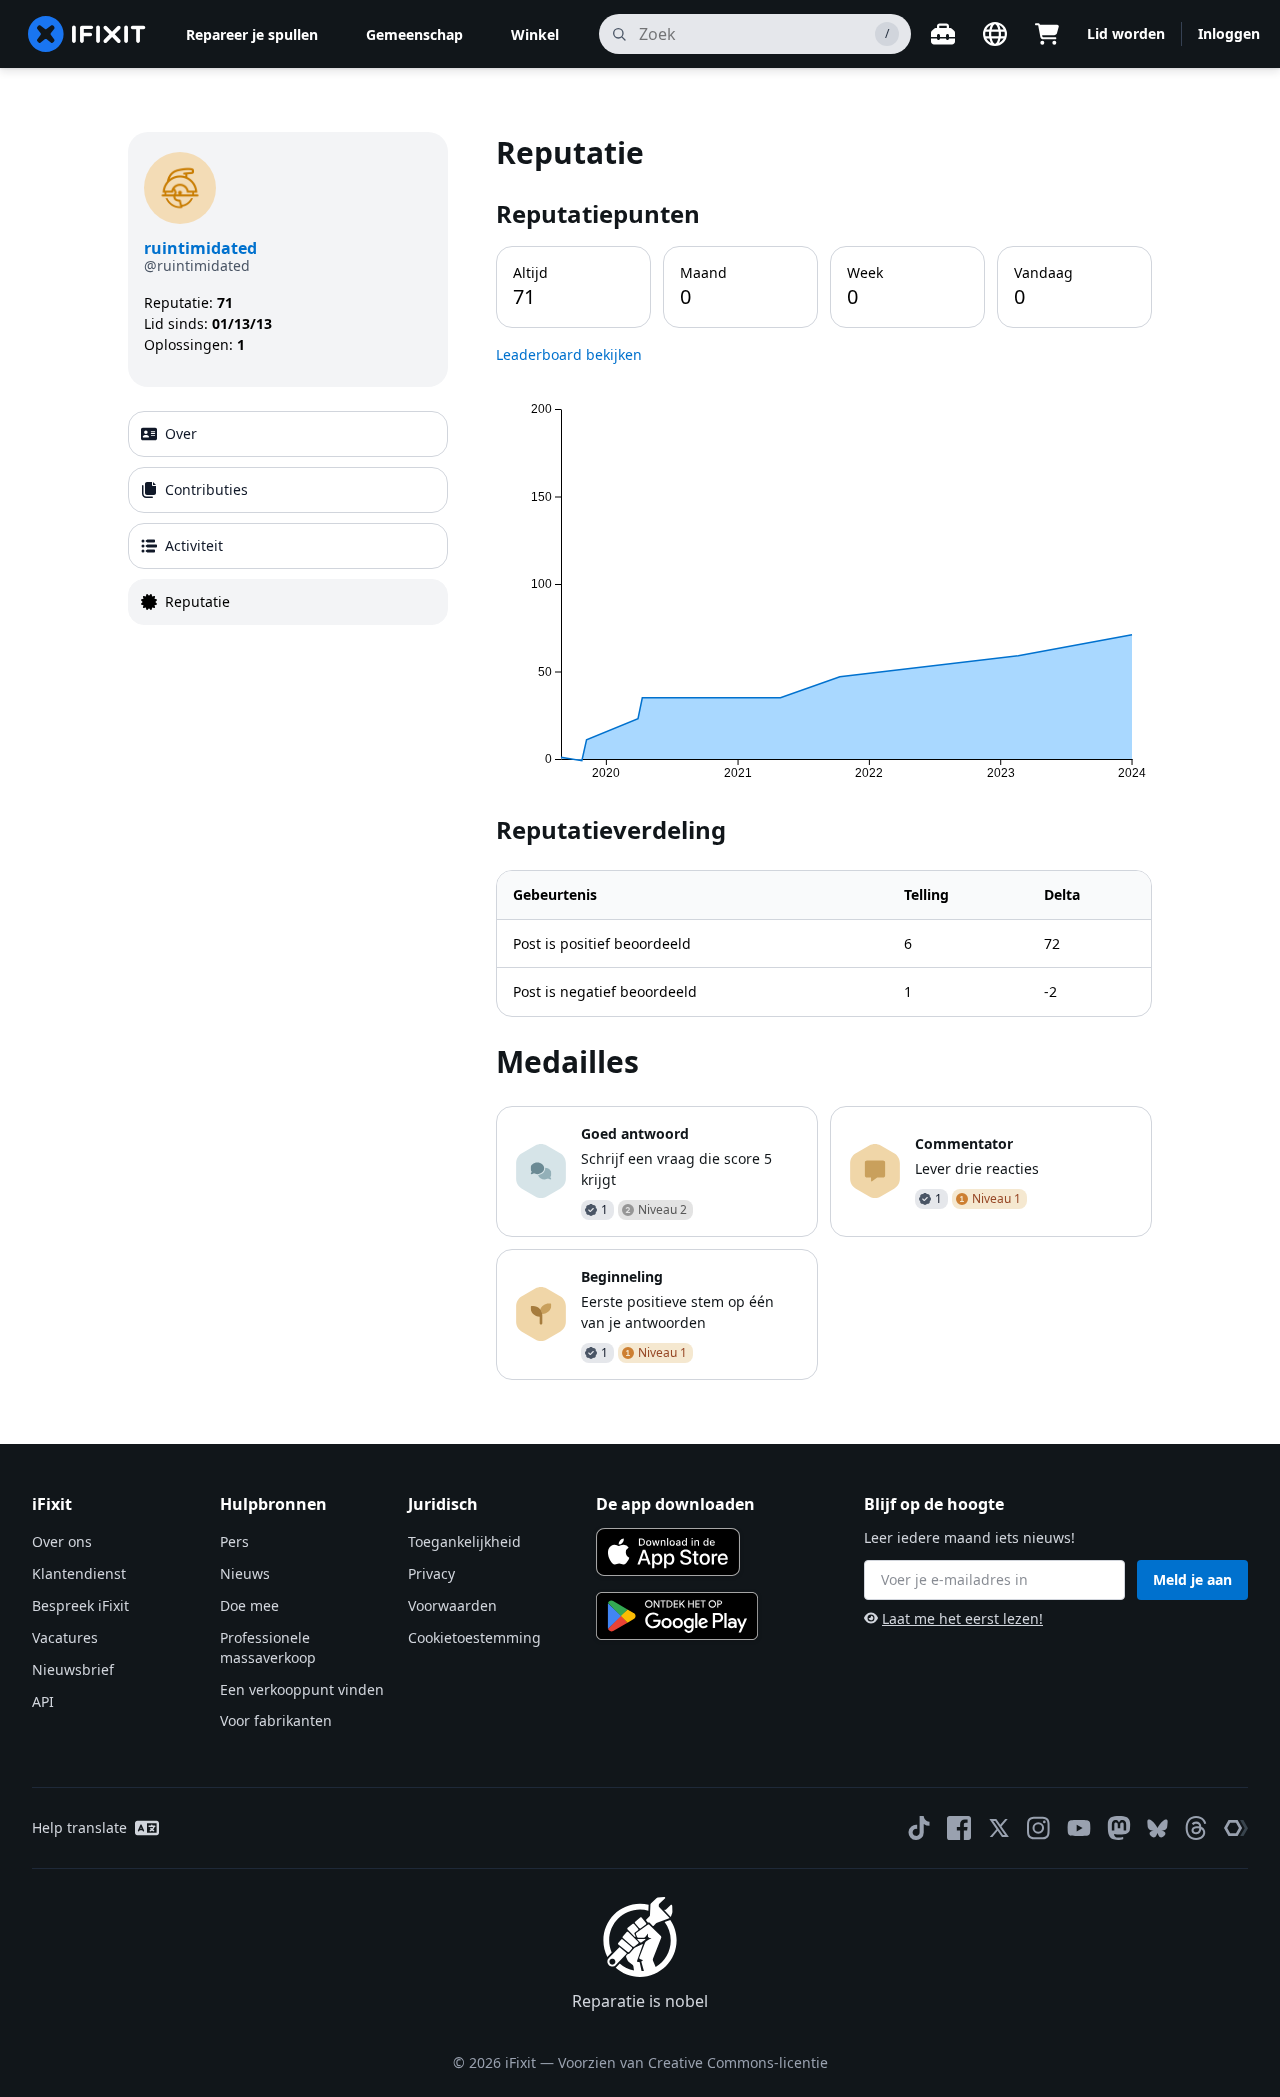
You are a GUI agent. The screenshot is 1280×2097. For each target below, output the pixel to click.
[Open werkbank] (943, 34)
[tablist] (288, 518)
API (43, 1701)
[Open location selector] (995, 34)
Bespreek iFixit (80, 1605)
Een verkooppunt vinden (302, 1689)
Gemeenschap (414, 34)
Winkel (535, 34)
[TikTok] (919, 1828)
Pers (234, 1541)
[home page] (87, 34)
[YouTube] (1079, 1828)
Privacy (431, 1573)
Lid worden (1126, 33)
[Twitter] (999, 1828)
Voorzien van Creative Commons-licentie (693, 2062)
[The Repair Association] (1236, 1828)
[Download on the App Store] (668, 1552)
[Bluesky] (1157, 1828)
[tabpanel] (824, 755)
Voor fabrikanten (276, 1720)
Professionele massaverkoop (268, 1647)
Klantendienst (79, 1573)
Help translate (79, 1827)
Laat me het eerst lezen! (962, 1618)
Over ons (62, 1541)
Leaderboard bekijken (569, 354)
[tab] (288, 434)
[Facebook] (959, 1828)
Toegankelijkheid (464, 1541)
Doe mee (249, 1605)
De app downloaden (675, 1504)
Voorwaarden (452, 1605)
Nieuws (245, 1573)
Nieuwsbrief (73, 1669)
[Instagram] (1039, 1828)
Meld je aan (1192, 1579)
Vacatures (65, 1637)
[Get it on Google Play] (677, 1616)
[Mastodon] (1119, 1828)
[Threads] (1196, 1828)
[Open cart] (1047, 34)
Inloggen (1229, 33)
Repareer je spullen (252, 34)
